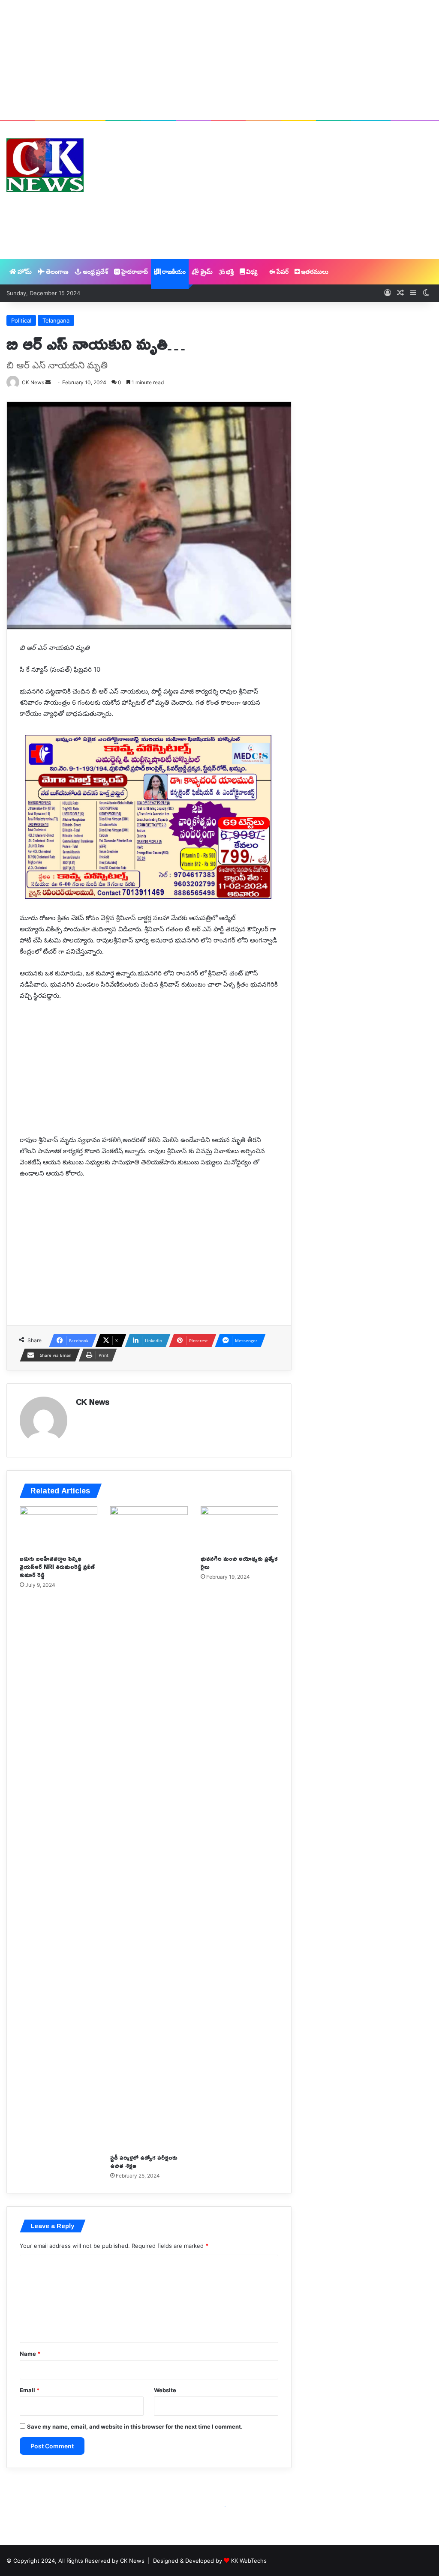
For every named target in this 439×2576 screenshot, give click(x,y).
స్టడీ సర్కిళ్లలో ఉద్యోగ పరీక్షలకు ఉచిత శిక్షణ (144, 2161)
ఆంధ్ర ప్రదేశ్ (95, 271)
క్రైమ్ (206, 271)
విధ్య (251, 271)
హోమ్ (24, 271)
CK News (93, 1402)
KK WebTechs (249, 2561)
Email (30, 2390)
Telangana (56, 320)
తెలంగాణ (57, 271)
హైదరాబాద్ (134, 271)
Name (30, 2354)
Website (165, 2390)
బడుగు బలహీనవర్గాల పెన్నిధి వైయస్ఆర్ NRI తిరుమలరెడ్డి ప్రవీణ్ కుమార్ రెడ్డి (57, 1566)
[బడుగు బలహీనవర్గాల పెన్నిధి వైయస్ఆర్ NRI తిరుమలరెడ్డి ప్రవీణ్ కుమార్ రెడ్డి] (59, 1528)
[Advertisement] (219, 60)
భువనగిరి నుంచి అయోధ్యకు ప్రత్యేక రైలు (239, 1562)
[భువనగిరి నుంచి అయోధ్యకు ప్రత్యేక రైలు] (239, 1528)
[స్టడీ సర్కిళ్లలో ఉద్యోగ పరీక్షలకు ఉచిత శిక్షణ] (149, 1828)
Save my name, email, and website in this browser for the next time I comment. (135, 2426)
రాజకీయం (173, 271)
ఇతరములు (314, 271)
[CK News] (45, 165)
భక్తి (229, 271)
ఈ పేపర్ (278, 271)
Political (21, 320)
